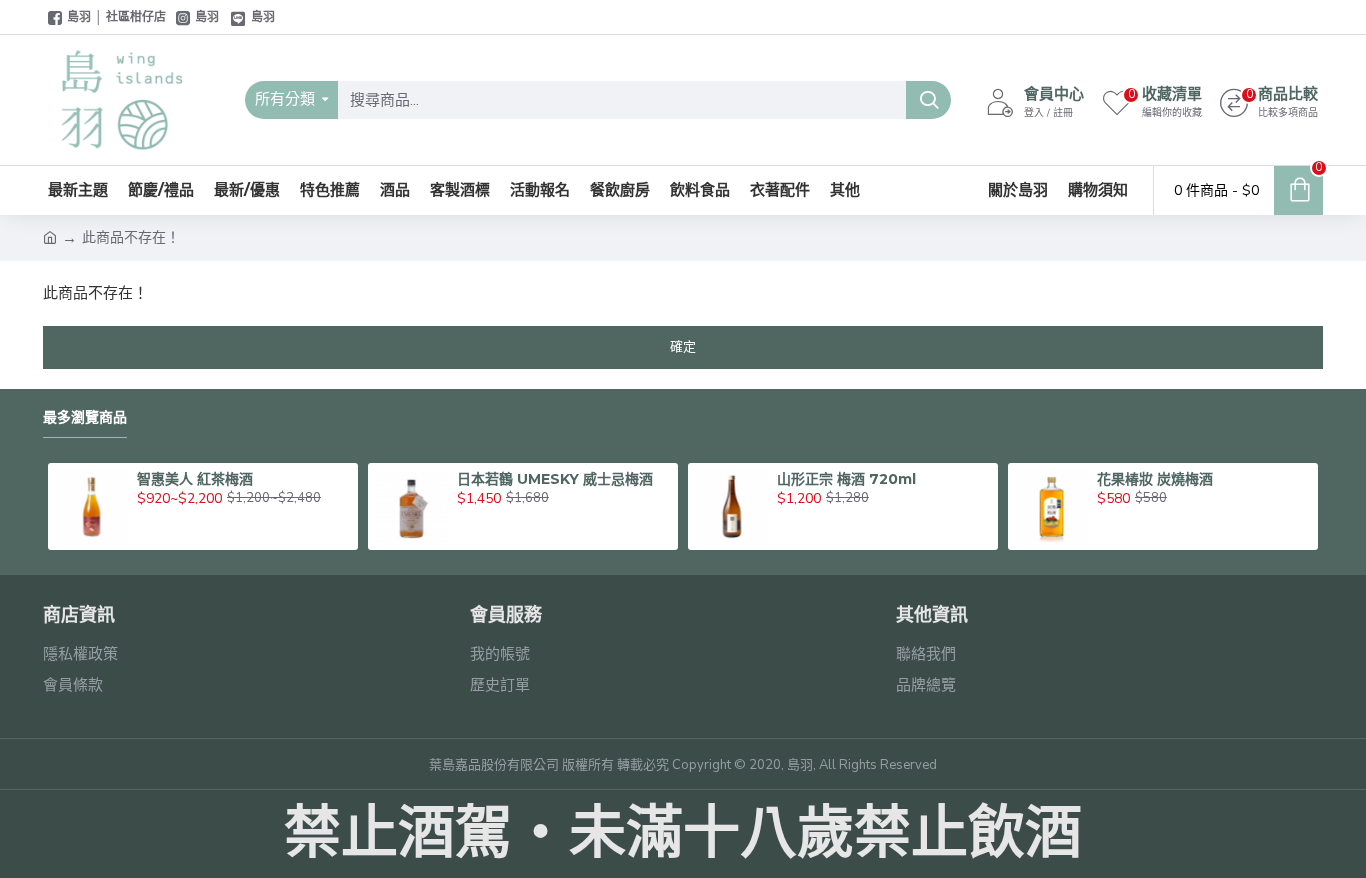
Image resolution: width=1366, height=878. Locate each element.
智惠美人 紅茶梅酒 (195, 479)
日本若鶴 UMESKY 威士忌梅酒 (555, 479)
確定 (683, 347)
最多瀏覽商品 (85, 417)
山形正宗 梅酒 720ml (846, 479)
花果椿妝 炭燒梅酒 (1155, 479)
